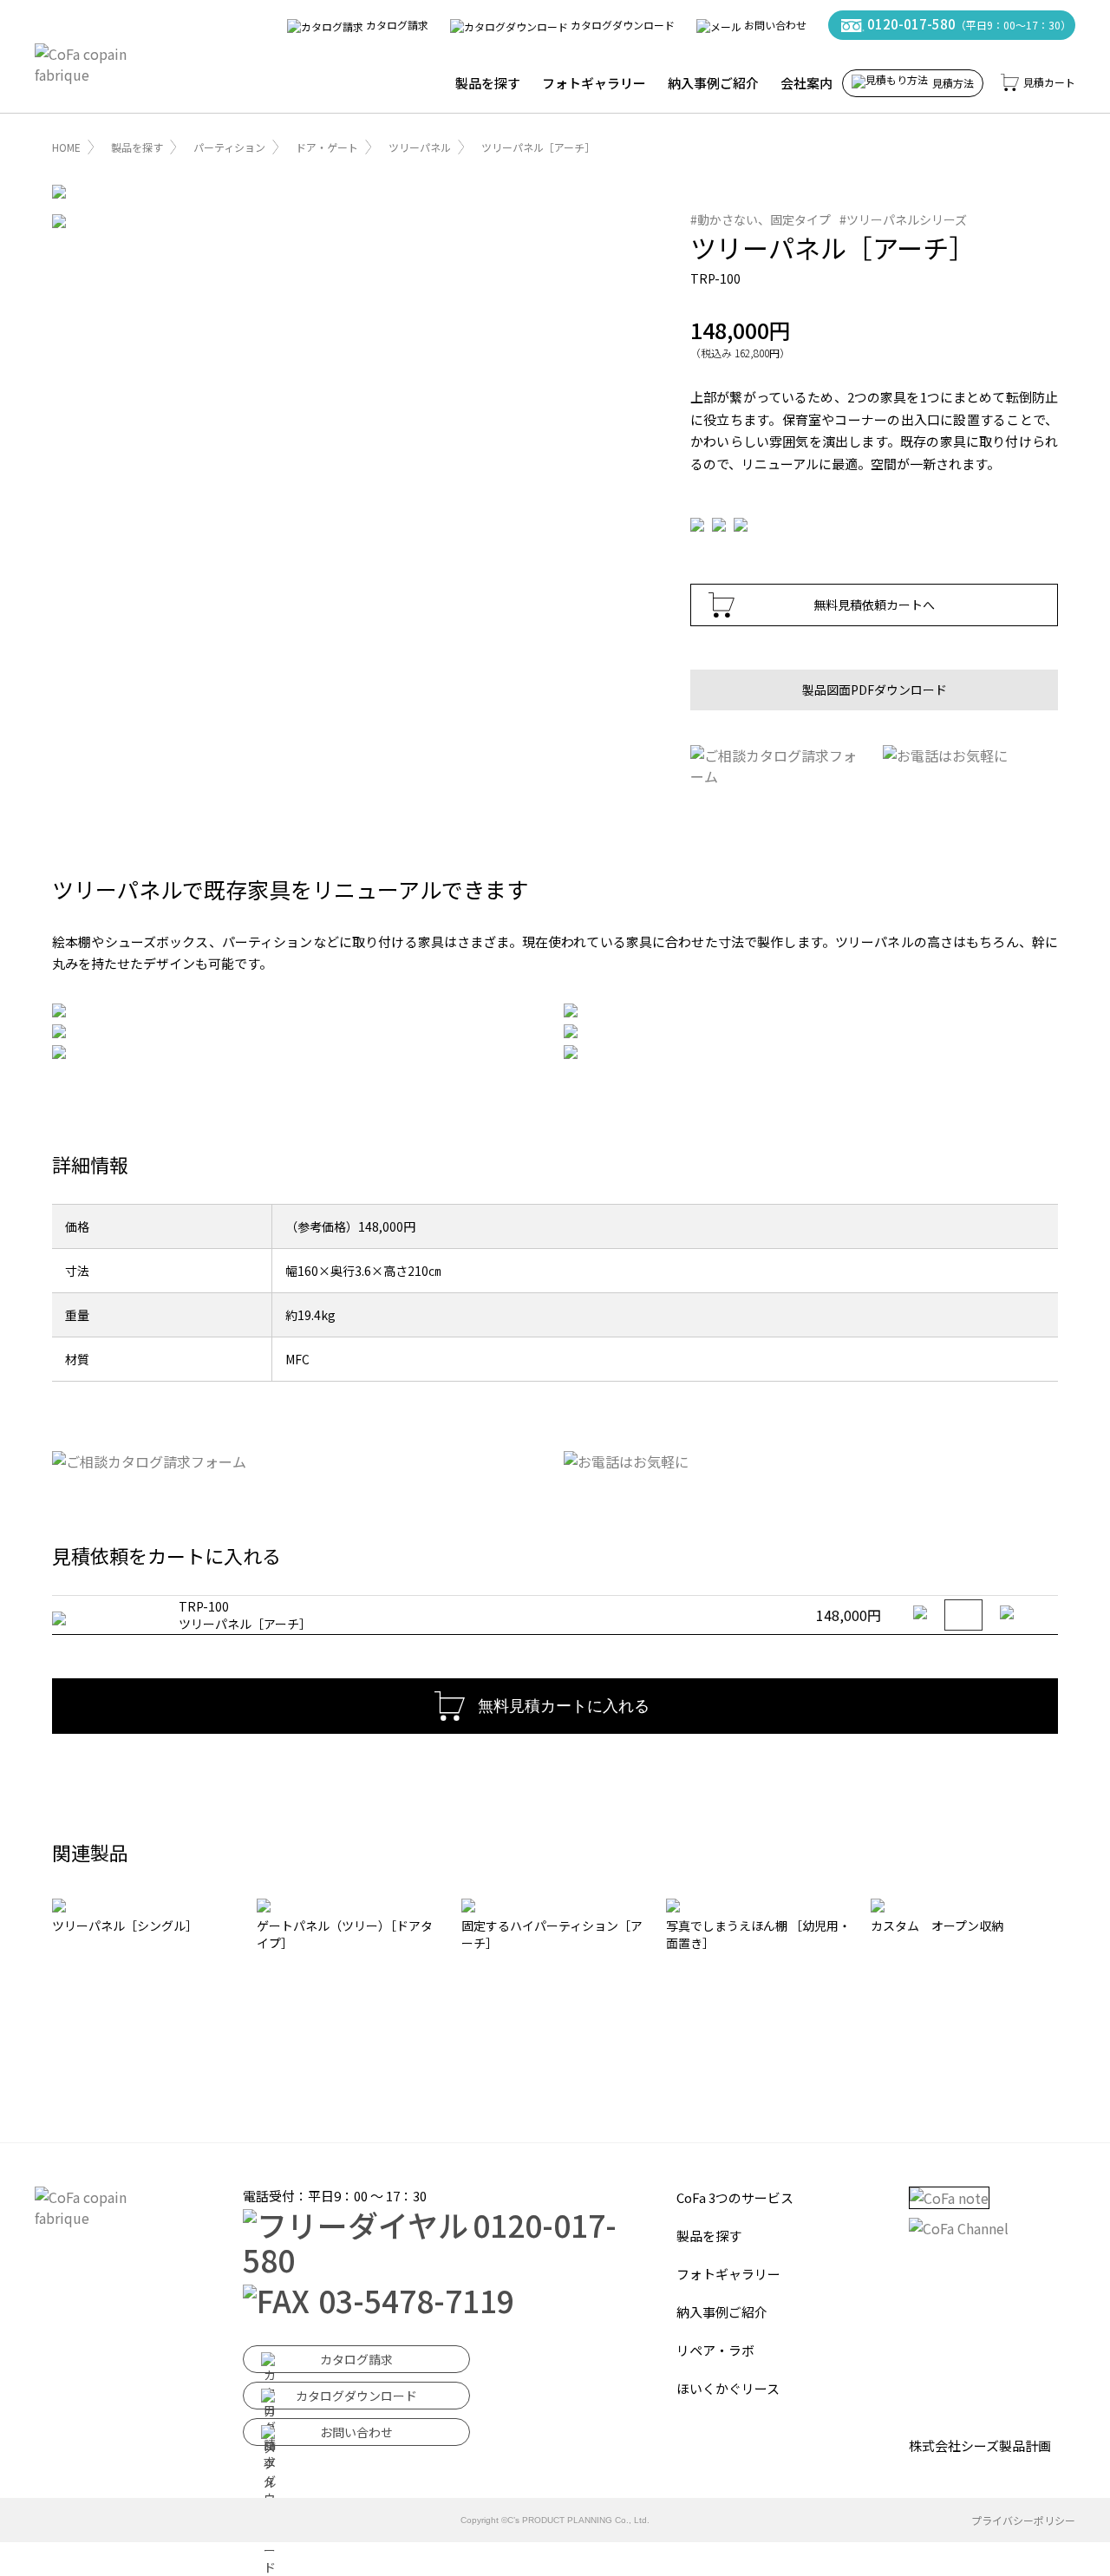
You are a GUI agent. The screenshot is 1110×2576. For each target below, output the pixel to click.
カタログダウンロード (621, 25)
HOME (66, 147)
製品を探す (488, 83)
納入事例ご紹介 (713, 83)
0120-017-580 (968, 24)
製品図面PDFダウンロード (875, 690)
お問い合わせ (774, 25)
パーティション (229, 147)
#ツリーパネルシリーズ (903, 219)
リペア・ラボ (715, 2350)
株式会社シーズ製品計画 (980, 2445)
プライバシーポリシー (1023, 2520)
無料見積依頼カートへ (874, 605)
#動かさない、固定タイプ (761, 219)
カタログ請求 (396, 25)
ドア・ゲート (327, 147)
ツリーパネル (420, 147)
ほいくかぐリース (728, 2388)
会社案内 (806, 83)
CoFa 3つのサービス (735, 2197)
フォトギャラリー (594, 83)
